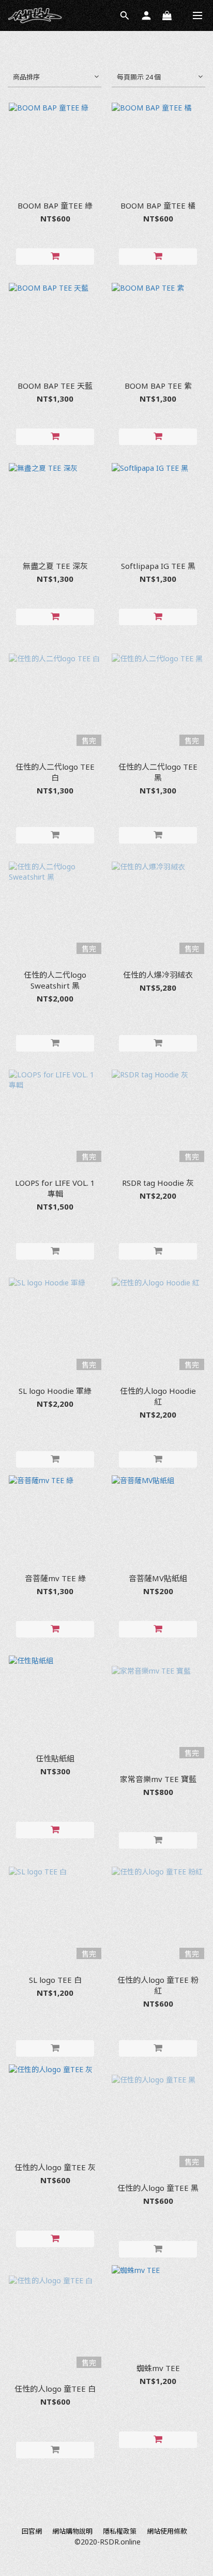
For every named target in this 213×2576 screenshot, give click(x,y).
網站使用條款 (167, 2531)
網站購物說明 (72, 2531)
